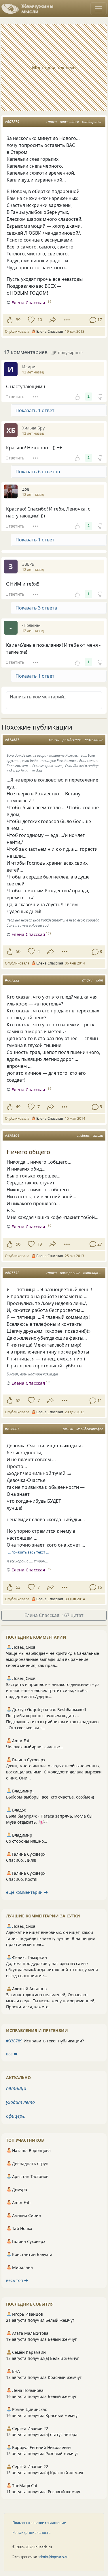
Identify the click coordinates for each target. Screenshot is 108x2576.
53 (18, 1587)
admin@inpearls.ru (53, 2557)
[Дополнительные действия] (67, 320)
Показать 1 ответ (35, 410)
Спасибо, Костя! (22, 1879)
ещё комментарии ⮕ (27, 1892)
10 (40, 320)
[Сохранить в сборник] (31, 320)
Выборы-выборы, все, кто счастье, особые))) (50, 1797)
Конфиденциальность (31, 2533)
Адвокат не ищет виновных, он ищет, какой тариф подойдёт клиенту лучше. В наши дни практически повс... (51, 1938)
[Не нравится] (100, 397)
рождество (72, 740)
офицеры (16, 2116)
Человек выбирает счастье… (35, 1747)
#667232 (12, 980)
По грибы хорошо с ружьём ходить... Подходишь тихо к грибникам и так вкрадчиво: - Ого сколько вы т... (53, 1722)
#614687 (12, 740)
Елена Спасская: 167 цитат (54, 1615)
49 (18, 1107)
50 (18, 951)
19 (40, 1244)
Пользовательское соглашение (39, 2523)
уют (99, 980)
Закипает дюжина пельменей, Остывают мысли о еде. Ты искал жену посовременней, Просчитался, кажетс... (51, 2001)
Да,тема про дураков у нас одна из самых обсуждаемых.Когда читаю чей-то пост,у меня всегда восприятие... (52, 1970)
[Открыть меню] (98, 9)
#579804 (12, 1135)
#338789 (14, 2041)
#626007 (12, 1429)
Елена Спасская (28, 302)
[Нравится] (10, 320)
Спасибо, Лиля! (21, 1860)
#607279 (12, 122)
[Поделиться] (53, 320)
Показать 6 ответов (38, 472)
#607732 (12, 1273)
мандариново (93, 122)
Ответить (15, 397)
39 (18, 320)
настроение (70, 1273)
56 (18, 1244)
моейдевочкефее (90, 1429)
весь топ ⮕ (17, 2280)
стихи (52, 122)
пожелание (94, 740)
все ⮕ (12, 2054)
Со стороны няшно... (27, 1841)
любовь (84, 1135)
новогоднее (69, 122)
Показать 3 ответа (36, 608)
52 (18, 1400)
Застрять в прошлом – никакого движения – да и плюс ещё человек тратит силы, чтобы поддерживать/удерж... (53, 1690)
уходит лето (20, 2102)
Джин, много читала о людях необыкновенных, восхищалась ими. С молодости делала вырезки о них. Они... (54, 1772)
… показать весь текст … (28, 1552)
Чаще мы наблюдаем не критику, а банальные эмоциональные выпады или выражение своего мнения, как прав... (53, 1659)
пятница (91, 1273)
